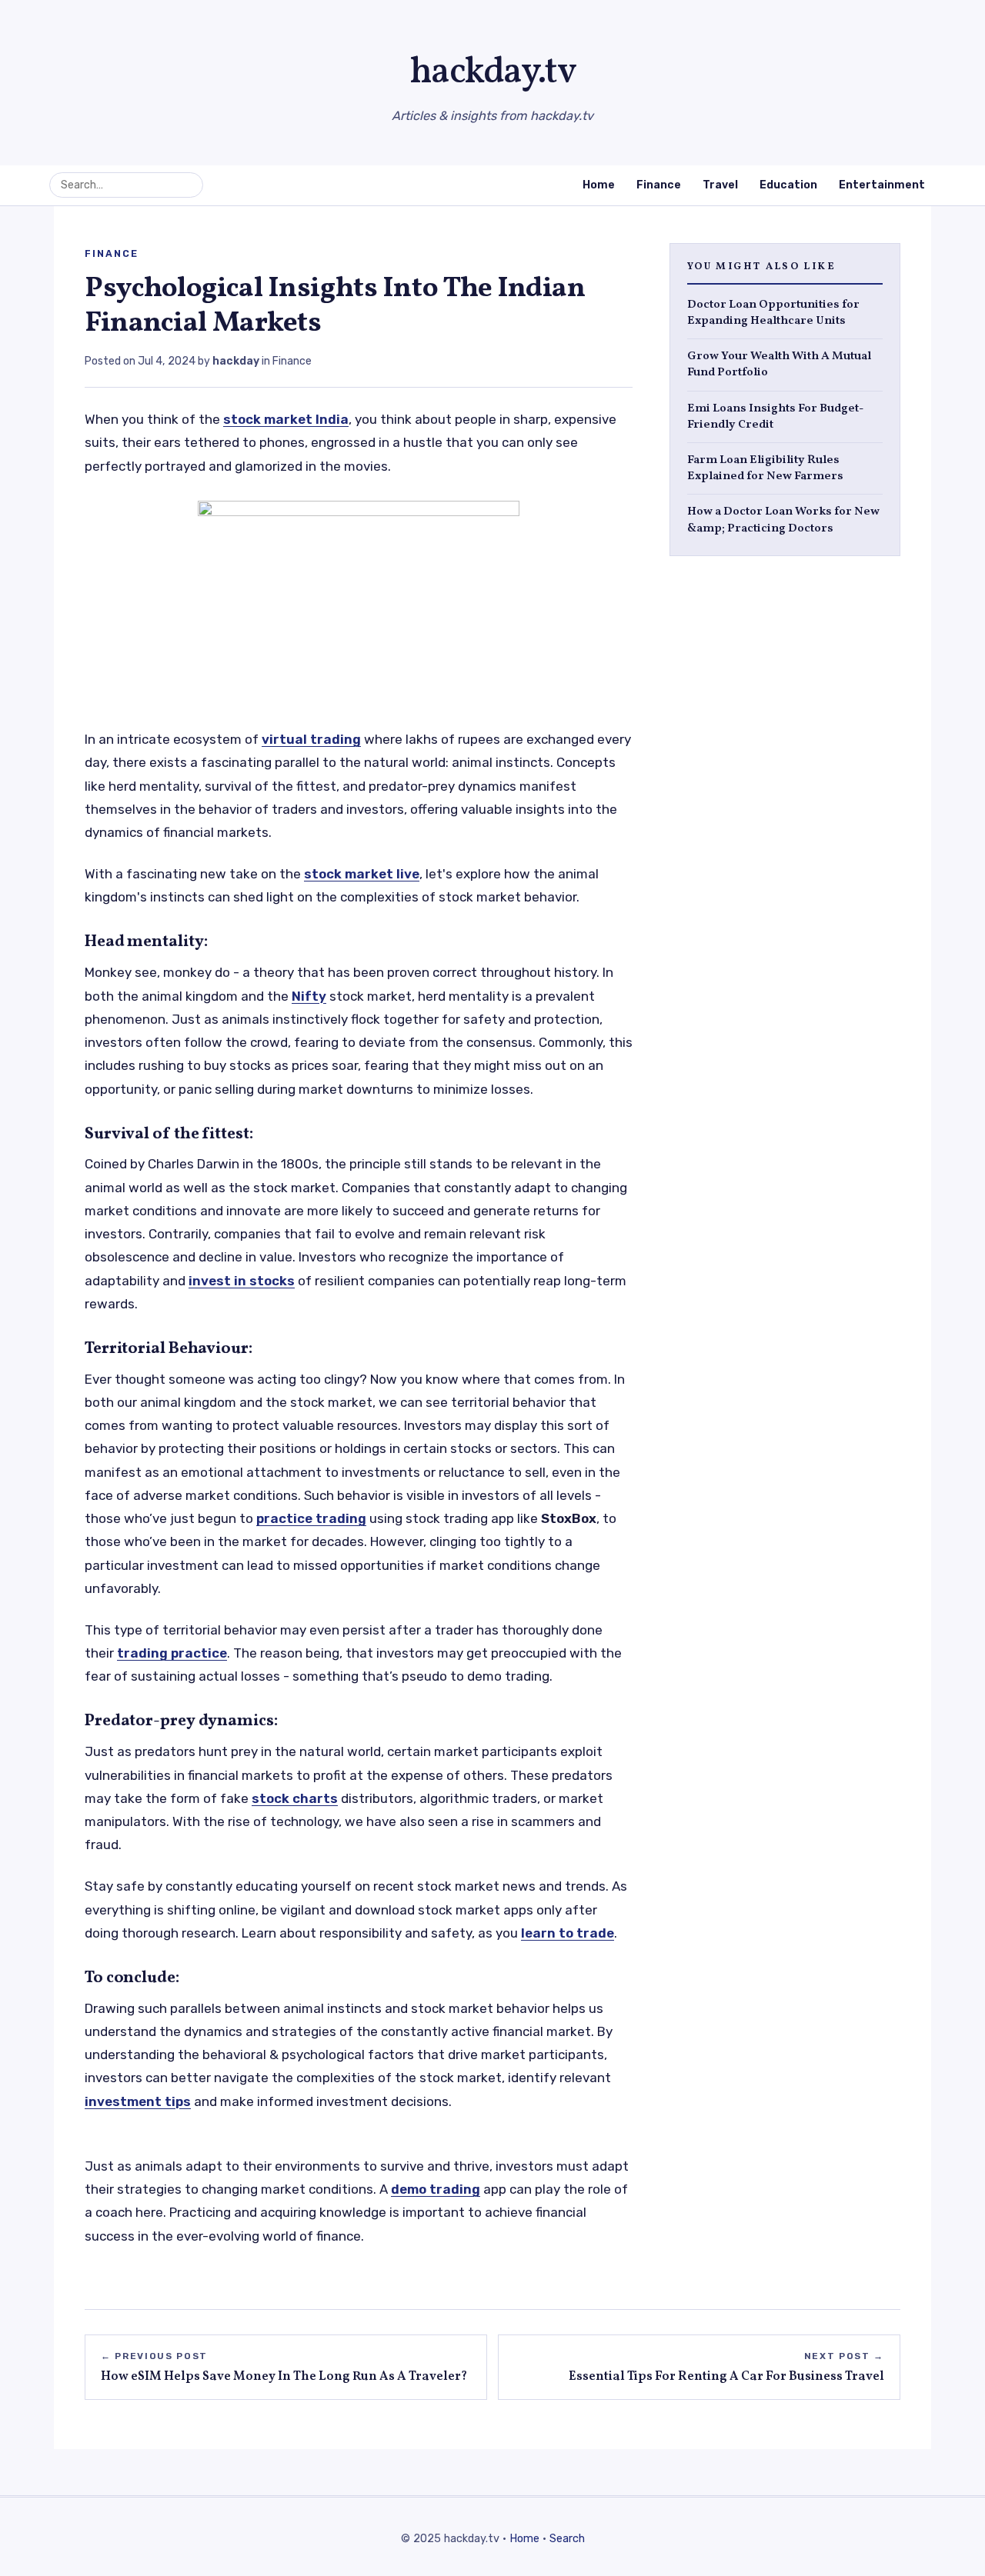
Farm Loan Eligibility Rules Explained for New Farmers (765, 468)
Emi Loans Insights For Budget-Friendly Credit (775, 416)
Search (567, 2539)
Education (788, 185)
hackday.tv (493, 73)
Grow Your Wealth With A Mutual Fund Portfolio (779, 365)
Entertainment (882, 185)
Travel (720, 185)
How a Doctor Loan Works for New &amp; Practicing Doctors (783, 520)
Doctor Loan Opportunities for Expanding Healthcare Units (773, 312)
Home (599, 185)
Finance (659, 185)
